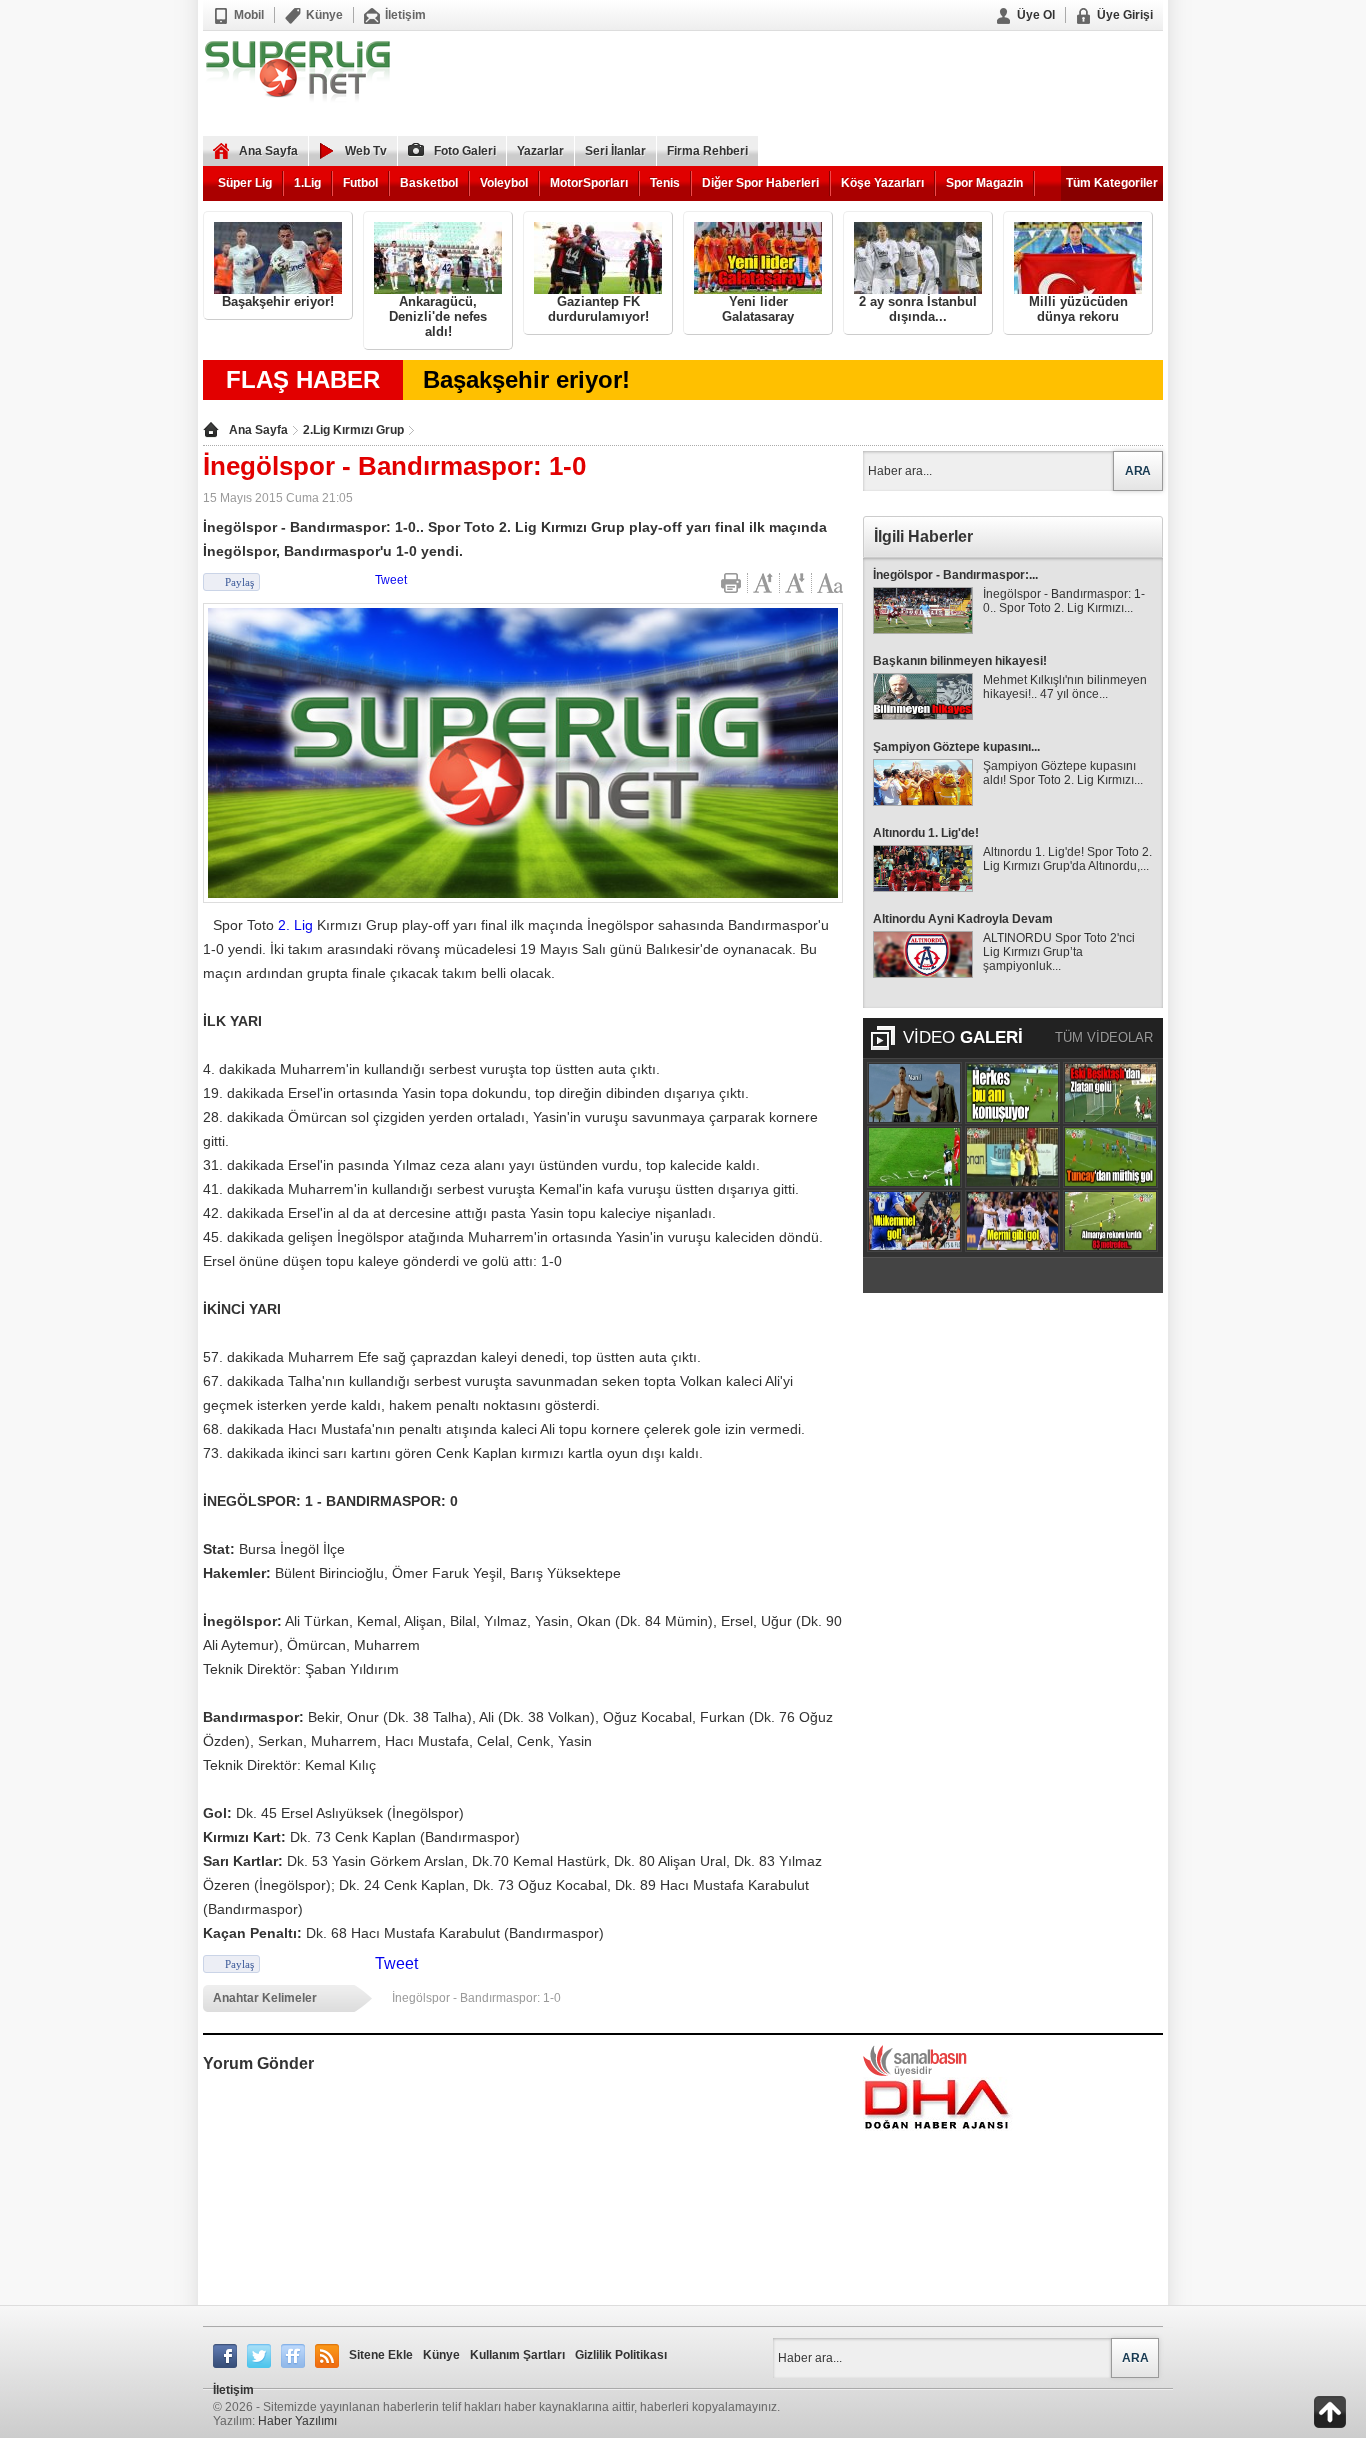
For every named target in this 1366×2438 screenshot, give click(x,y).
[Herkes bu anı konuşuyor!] (1012, 1093)
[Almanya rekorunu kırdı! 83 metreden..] (1110, 1221)
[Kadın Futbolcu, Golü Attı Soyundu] (1012, 1157)
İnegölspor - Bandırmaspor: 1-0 (476, 1998)
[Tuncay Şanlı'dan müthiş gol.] (1110, 1157)
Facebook (225, 2355)
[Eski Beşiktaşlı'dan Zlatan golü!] (1110, 1093)
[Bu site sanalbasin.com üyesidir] (915, 2060)
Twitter (259, 2355)
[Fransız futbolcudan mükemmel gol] (914, 1221)
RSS (327, 2355)
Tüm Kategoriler (1112, 183)
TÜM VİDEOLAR (1104, 1037)
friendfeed (293, 2355)
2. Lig (295, 925)
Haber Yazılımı (297, 2421)
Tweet (391, 580)
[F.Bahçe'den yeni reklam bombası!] (914, 1093)
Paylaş (239, 582)
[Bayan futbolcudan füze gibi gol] (1012, 1221)
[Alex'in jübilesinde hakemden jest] (914, 1157)
